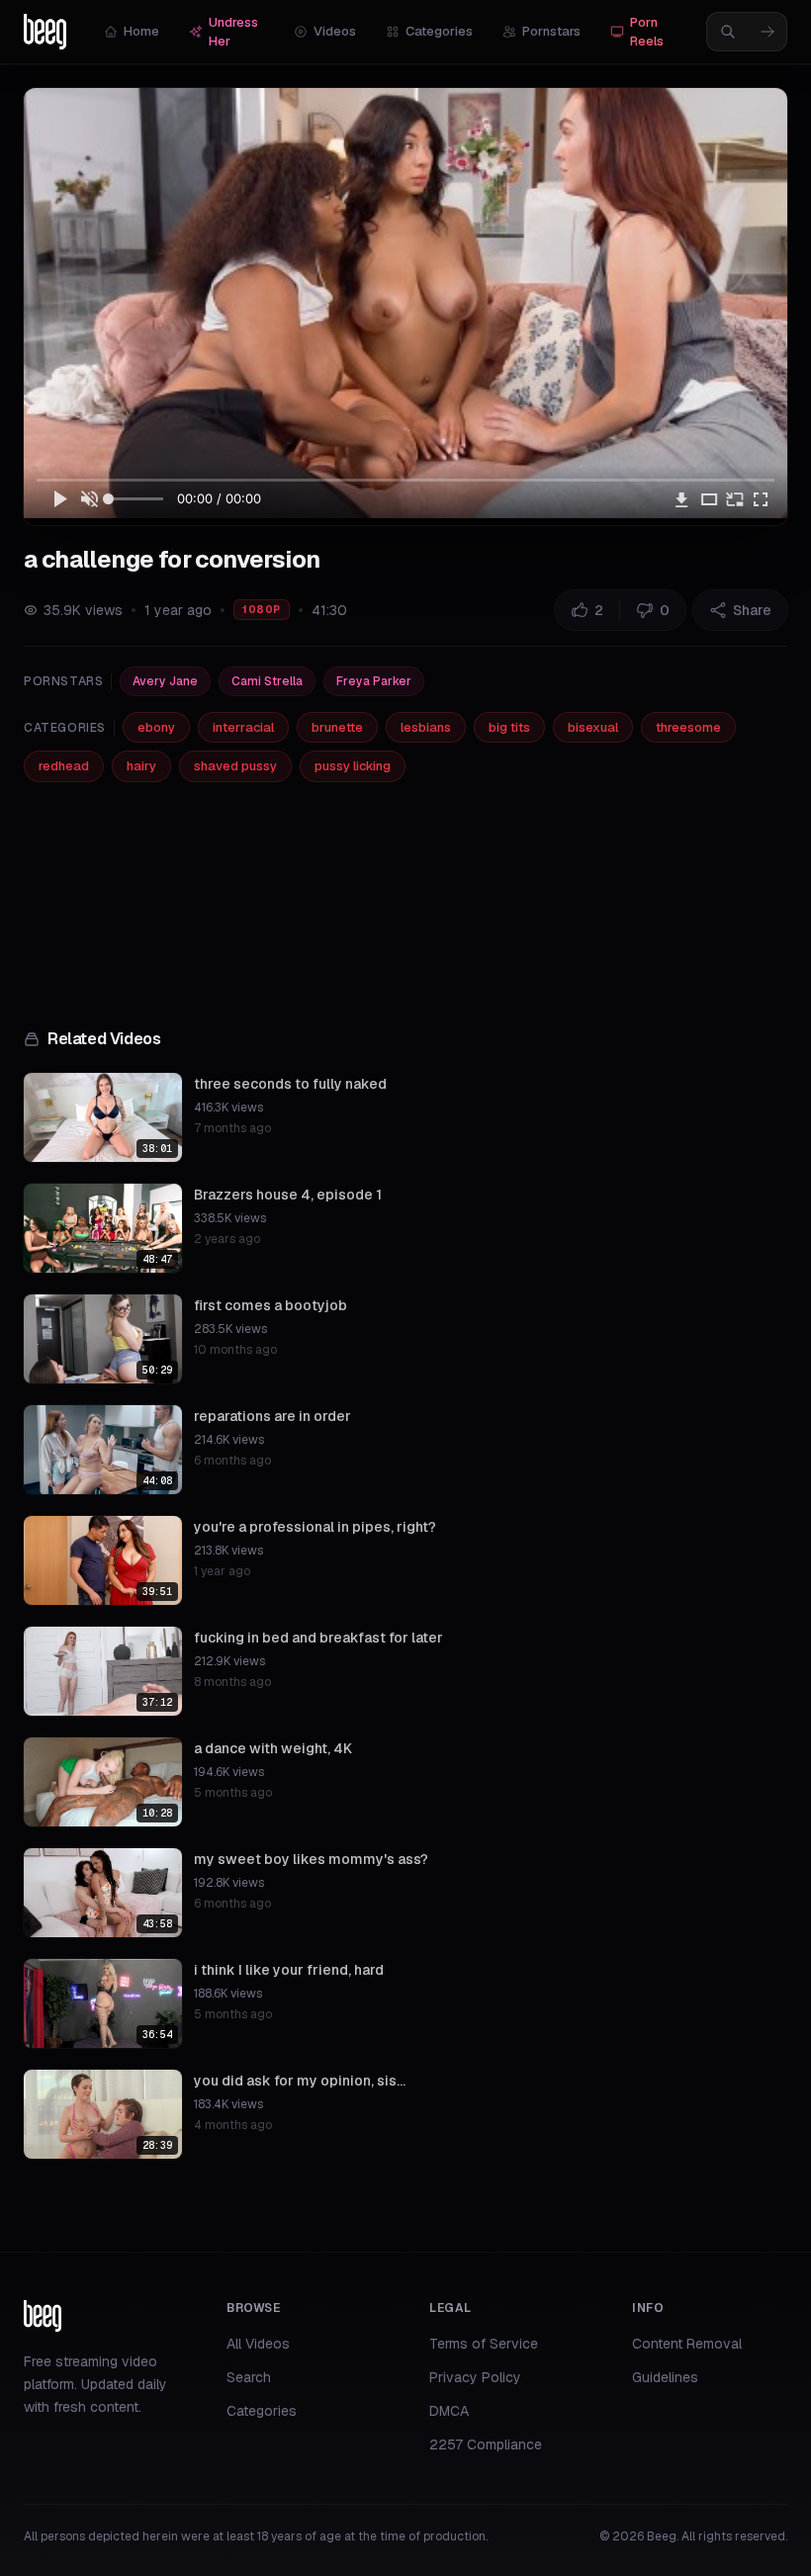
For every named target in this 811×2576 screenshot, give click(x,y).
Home (141, 31)
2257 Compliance (486, 2444)
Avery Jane (165, 681)
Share (752, 610)
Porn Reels (647, 32)
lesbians (426, 727)
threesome (688, 727)
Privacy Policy (475, 2377)
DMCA (449, 2411)
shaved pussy (235, 766)
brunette (337, 727)
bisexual (593, 727)
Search (249, 2377)
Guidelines (665, 2377)
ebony (156, 727)
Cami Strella (267, 681)
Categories (439, 31)
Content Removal (687, 2344)
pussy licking (353, 766)
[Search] (767, 32)
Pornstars (551, 31)
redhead (64, 766)
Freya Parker (374, 681)
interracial (243, 727)
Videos (335, 31)
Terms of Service (484, 2344)
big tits (509, 727)
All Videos (258, 2344)
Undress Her (233, 32)
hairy (141, 766)
